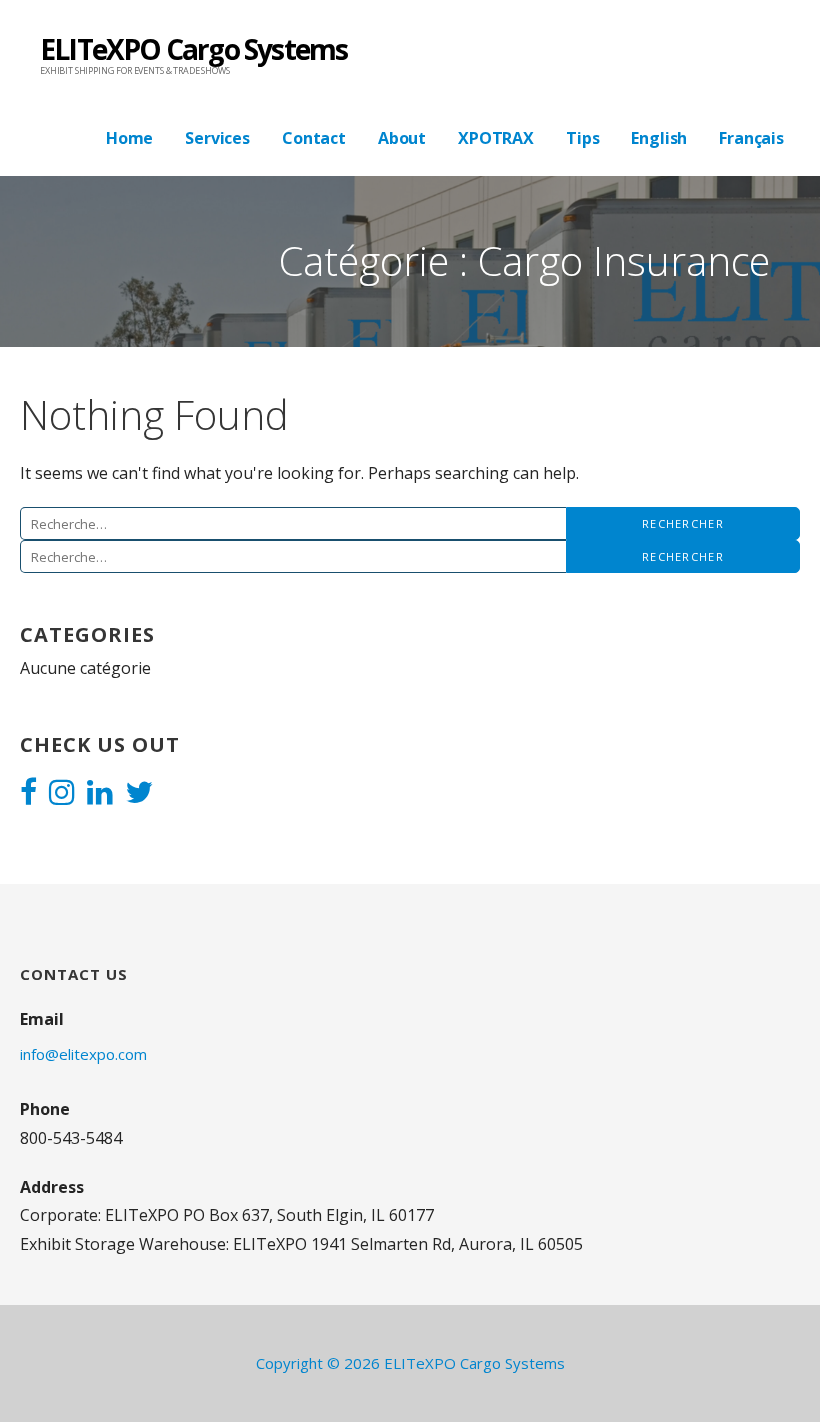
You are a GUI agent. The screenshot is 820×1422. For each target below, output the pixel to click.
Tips (582, 138)
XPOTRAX (496, 138)
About (402, 138)
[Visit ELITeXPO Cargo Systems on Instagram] (62, 794)
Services (217, 138)
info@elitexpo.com (83, 1054)
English (659, 138)
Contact (314, 138)
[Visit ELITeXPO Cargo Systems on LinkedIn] (100, 794)
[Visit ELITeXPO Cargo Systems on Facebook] (28, 794)
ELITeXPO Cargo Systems (193, 49)
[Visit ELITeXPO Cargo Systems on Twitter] (139, 794)
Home (129, 138)
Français (751, 138)
